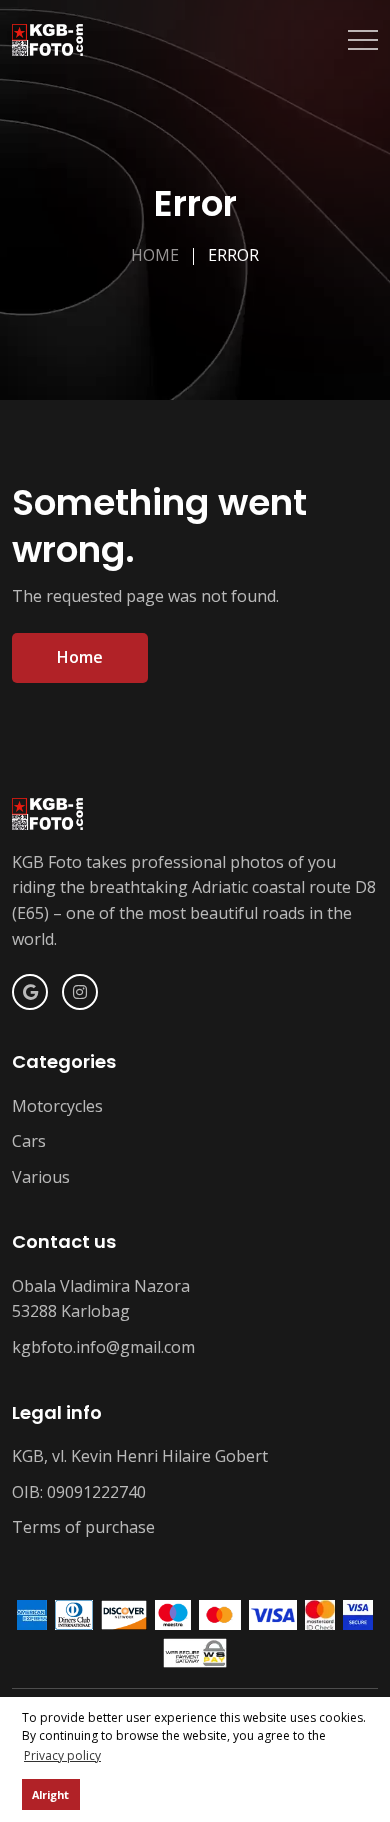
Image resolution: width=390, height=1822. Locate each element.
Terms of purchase (83, 1527)
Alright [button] (50, 1794)
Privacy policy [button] (62, 1755)
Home (155, 255)
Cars (29, 1141)
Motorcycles (57, 1106)
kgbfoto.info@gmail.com (103, 1347)
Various (41, 1177)
